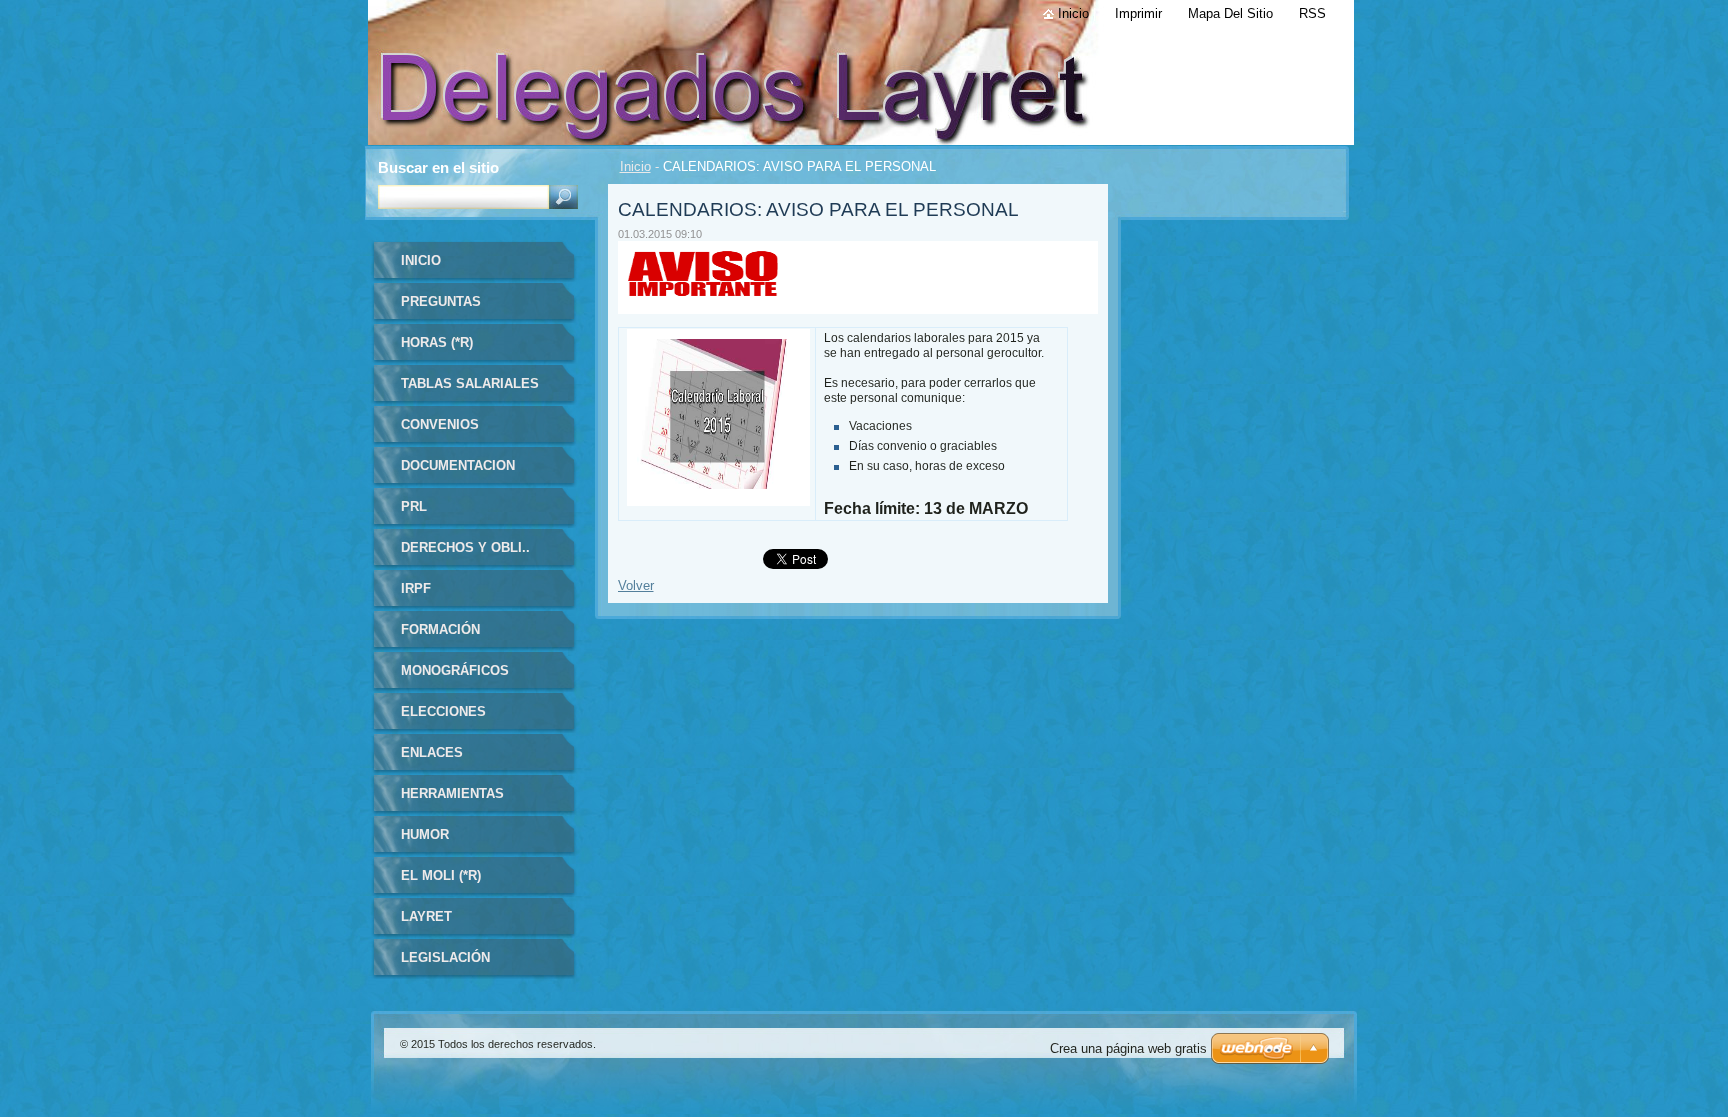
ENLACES (432, 752)
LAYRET (426, 916)
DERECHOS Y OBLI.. (465, 547)
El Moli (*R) (441, 875)
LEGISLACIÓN (445, 957)
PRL (414, 506)
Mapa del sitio (1230, 13)
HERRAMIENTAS (452, 793)
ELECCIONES (443, 711)
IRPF (416, 588)
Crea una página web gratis (1128, 1048)
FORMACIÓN (440, 629)
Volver (636, 585)
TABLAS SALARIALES (470, 383)
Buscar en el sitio (438, 167)
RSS (1312, 13)
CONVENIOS (440, 424)
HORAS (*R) (437, 342)
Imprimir (1138, 13)
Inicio (635, 166)
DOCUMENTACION (458, 465)
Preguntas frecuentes (445, 308)
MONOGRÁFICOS (455, 670)
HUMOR (425, 834)
